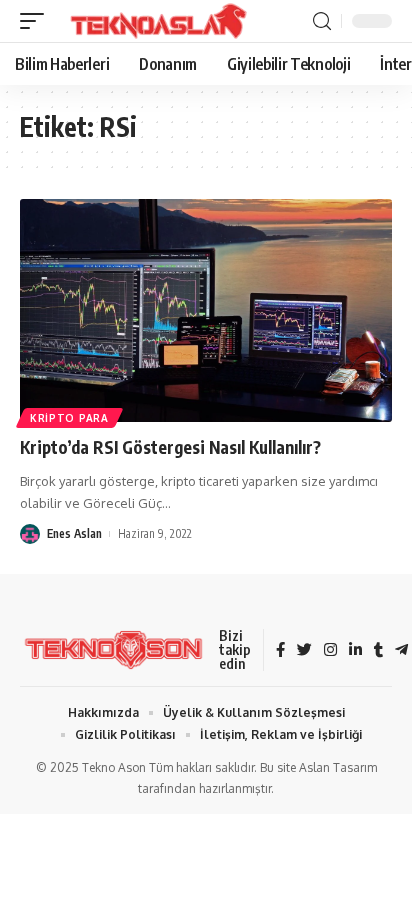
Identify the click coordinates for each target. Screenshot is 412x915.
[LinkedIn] (355, 651)
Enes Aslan (74, 533)
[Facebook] (280, 651)
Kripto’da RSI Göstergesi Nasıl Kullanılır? (170, 447)
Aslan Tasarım (338, 767)
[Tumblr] (378, 651)
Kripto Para (69, 418)
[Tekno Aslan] (152, 21)
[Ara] (322, 21)
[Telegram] (401, 651)
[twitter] (304, 651)
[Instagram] (330, 651)
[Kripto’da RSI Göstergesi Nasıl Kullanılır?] (206, 310)
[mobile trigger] (37, 21)
